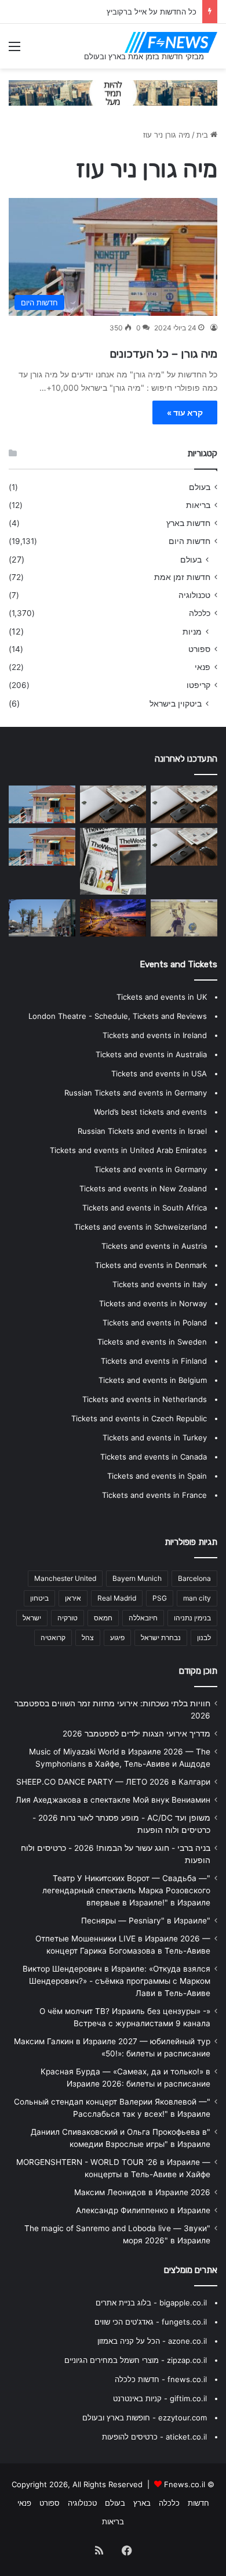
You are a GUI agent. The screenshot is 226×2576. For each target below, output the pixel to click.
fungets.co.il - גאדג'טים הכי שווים (151, 2322)
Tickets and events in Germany (151, 1169)
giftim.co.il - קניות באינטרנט (160, 2398)
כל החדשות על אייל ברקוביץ (152, 12)
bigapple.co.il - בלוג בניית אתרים (151, 2303)
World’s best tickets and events (150, 1112)
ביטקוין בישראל (176, 703)
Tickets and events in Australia (151, 1054)
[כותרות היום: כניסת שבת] (184, 804)
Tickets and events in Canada (154, 1457)
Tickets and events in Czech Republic (139, 1418)
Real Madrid (117, 1598)
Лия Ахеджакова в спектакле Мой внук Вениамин (113, 1800)
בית (203, 135)
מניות (192, 631)
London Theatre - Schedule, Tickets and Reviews (118, 1016)
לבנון (204, 1638)
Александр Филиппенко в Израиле (143, 2210)
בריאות (198, 505)
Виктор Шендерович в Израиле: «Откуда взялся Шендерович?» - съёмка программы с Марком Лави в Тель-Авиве (116, 1981)
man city (197, 1598)
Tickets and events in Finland (154, 1361)
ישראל (32, 1618)
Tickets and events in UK (162, 997)
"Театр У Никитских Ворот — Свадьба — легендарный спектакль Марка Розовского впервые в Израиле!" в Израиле (126, 1890)
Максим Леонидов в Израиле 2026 (142, 2192)
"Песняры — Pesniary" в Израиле (146, 1921)
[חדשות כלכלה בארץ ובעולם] (113, 92)
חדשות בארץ (188, 523)
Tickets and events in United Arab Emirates (128, 1150)
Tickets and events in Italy (160, 1284)
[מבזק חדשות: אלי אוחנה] (184, 918)
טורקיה (68, 1618)
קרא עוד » (185, 412)
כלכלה (200, 613)
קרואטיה (53, 1638)
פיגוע (117, 1638)
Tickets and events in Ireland (155, 1035)
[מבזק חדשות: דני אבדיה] (113, 918)
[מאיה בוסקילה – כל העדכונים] (42, 804)
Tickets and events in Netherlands (145, 1399)
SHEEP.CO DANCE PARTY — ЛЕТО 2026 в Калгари (113, 1782)
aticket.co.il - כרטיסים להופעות (154, 2437)
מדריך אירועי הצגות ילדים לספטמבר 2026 (136, 1734)
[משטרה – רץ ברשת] (184, 847)
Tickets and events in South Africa (145, 1208)
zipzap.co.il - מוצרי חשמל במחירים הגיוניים (136, 2360)
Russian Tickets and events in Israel (142, 1131)
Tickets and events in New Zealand (143, 1188)
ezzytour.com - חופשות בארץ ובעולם (145, 2418)
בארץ (142, 2503)
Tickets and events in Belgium (153, 1380)
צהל (88, 1638)
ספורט (199, 649)
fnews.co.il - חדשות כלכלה (161, 2379)
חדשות (198, 2503)
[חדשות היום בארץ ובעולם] (171, 42)
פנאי (203, 667)
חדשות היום (189, 541)
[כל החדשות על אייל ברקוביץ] (113, 804)
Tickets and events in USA (159, 1073)
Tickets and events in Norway (153, 1303)
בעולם (200, 487)
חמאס (103, 1618)
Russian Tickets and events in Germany (136, 1093)
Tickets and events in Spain (157, 1476)
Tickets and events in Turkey (155, 1437)
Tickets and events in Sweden (152, 1342)
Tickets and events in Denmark (151, 1265)
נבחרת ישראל (161, 1638)
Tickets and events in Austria (154, 1246)
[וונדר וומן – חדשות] (42, 847)
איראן (73, 1598)
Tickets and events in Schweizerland (141, 1227)
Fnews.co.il (185, 2484)
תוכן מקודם (198, 1671)
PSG (160, 1598)
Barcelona (194, 1578)
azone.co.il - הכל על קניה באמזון (152, 2341)
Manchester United (65, 1578)
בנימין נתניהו (192, 1618)
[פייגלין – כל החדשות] (113, 861)
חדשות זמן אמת (182, 577)
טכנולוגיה (194, 595)
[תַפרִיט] (14, 50)
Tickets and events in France (154, 1495)
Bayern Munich (137, 1578)
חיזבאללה (143, 1618)
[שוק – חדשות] (42, 918)
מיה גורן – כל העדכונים (163, 354)
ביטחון (39, 1598)
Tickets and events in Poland (155, 1323)
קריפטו (198, 685)
